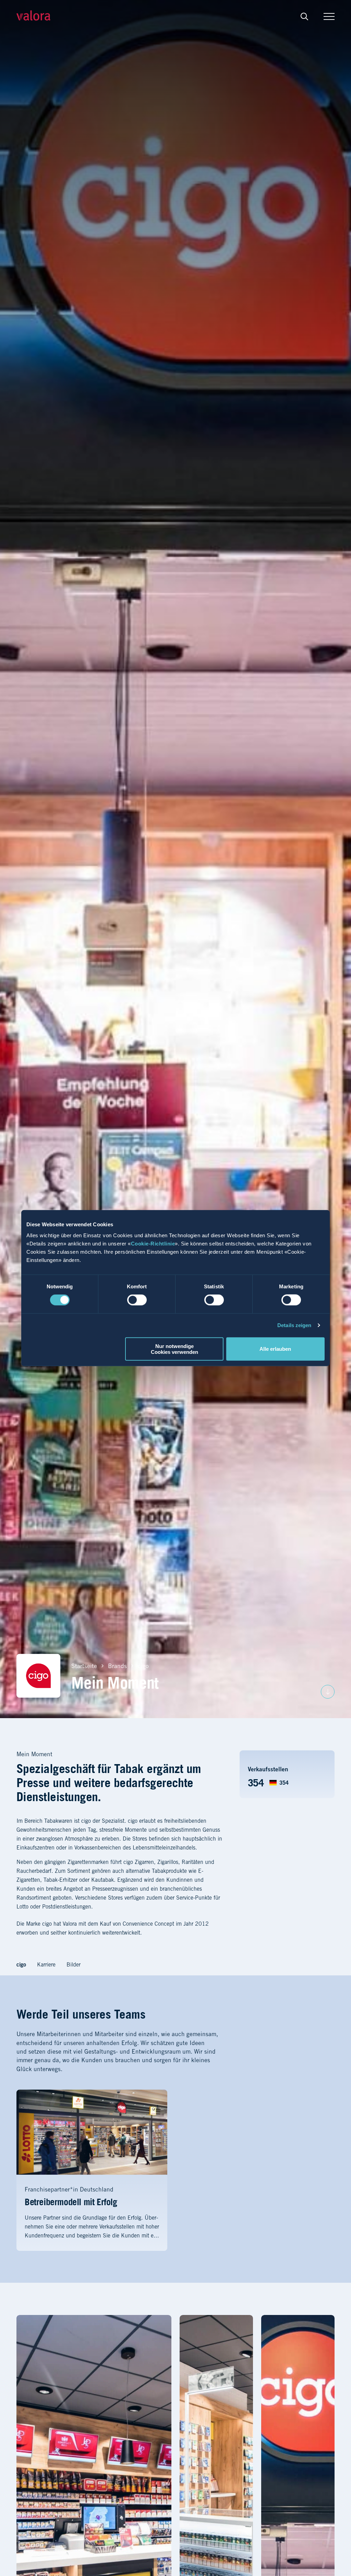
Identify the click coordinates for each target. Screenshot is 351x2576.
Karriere (46, 1964)
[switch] (137, 1300)
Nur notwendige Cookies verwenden (174, 1349)
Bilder (74, 1964)
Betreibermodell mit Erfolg (71, 2202)
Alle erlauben (275, 1349)
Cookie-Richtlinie (153, 1243)
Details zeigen (294, 1325)
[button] (304, 16)
